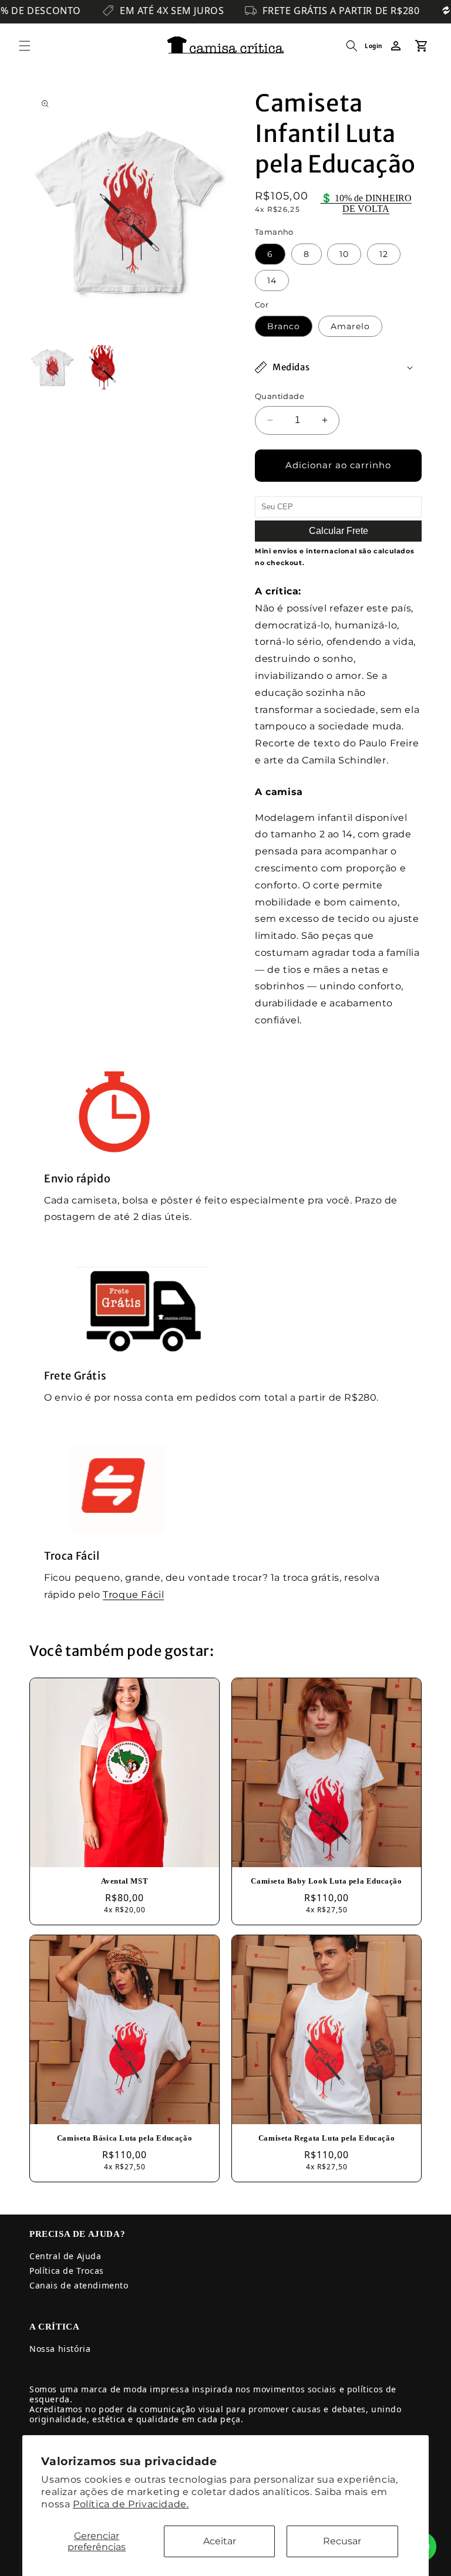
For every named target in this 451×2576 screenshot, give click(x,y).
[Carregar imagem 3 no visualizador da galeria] (102, 367)
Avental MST (125, 1881)
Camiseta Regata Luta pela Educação (327, 2138)
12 (384, 254)
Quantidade (280, 396)
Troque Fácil (133, 1595)
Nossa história (60, 2349)
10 (344, 254)
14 (272, 280)
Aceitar (220, 2541)
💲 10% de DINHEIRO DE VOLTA (366, 203)
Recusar (342, 2541)
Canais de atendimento (79, 2285)
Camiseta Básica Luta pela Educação (124, 2138)
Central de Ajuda (65, 2256)
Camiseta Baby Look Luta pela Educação (326, 1881)
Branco (284, 326)
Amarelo (350, 326)
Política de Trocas (67, 2271)
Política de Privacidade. (131, 2504)
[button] (25, 46)
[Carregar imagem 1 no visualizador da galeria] (52, 367)
